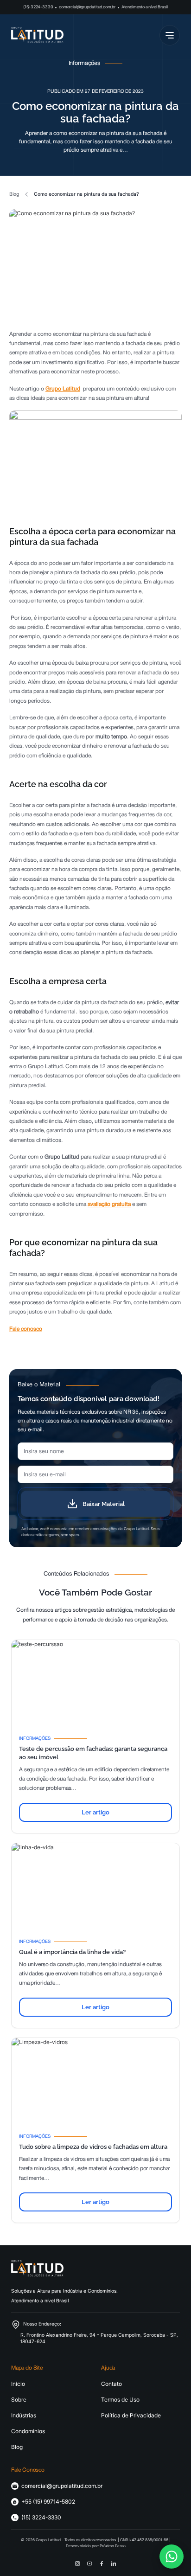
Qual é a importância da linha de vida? (72, 1952)
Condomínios (28, 2431)
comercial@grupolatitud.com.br (87, 7)
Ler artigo (95, 1812)
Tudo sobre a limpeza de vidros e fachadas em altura (93, 2147)
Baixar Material (104, 1504)
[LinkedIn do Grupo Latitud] (114, 2563)
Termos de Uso (120, 2400)
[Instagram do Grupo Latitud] (77, 2563)
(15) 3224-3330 (38, 7)
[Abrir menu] (170, 35)
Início (18, 2384)
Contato (111, 2384)
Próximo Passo (113, 2546)
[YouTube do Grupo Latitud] (89, 2563)
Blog (14, 194)
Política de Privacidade (131, 2415)
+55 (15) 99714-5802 (48, 2502)
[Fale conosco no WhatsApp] (172, 2557)
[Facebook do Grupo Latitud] (102, 2563)
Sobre (19, 2400)
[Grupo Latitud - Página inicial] (37, 35)
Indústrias (24, 2415)
